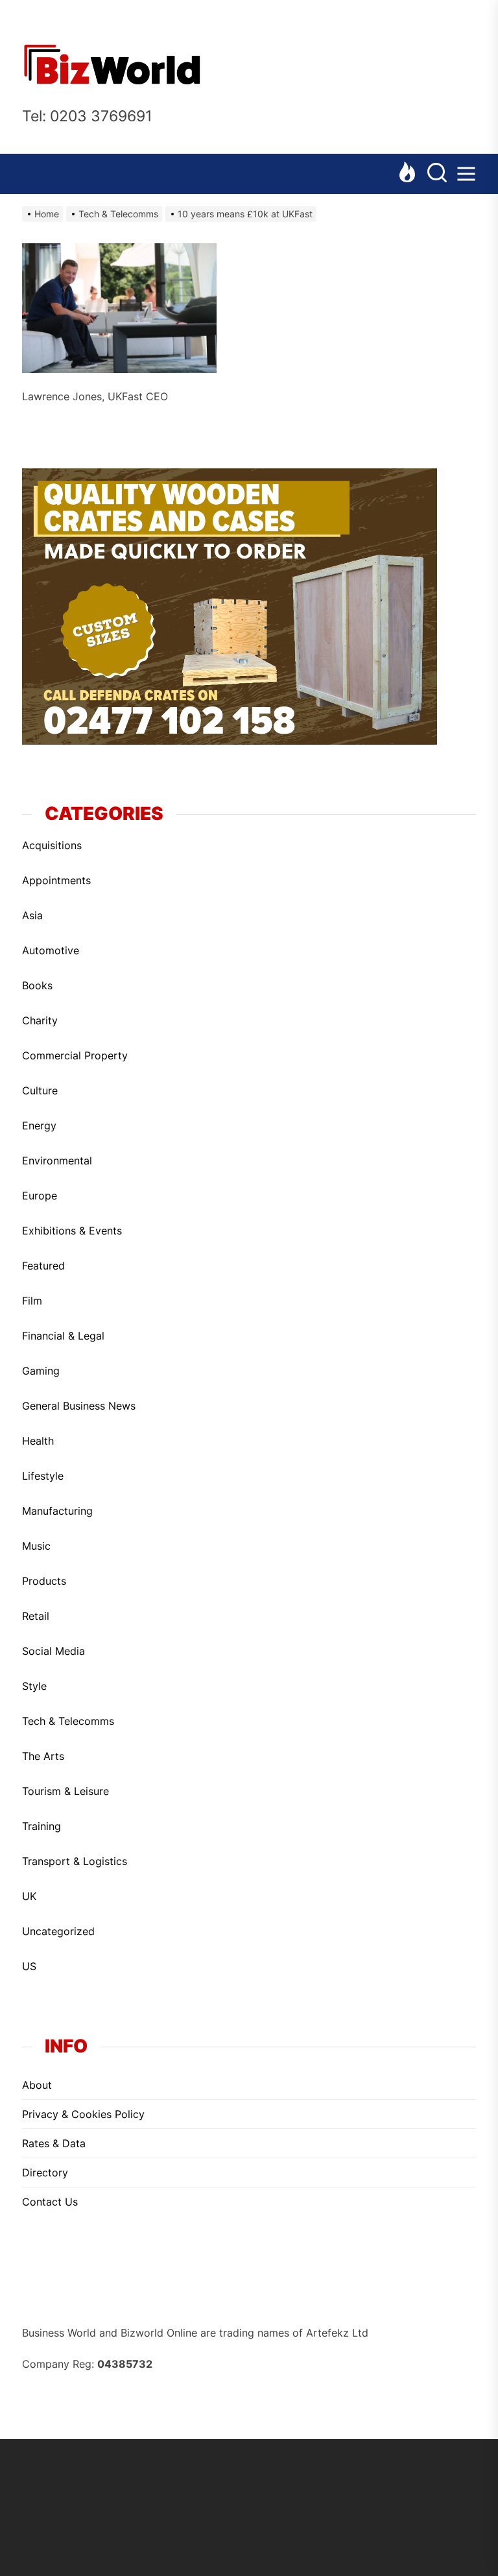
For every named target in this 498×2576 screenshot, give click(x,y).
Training (41, 1826)
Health (38, 1441)
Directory (45, 2173)
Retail (36, 1616)
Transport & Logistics (75, 1861)
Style (34, 1686)
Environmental (57, 1161)
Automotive (51, 950)
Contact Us (50, 2202)
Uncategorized (58, 1931)
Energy (39, 1125)
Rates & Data (54, 2143)
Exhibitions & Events (72, 1231)
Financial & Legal (63, 1336)
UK (29, 1896)
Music (36, 1546)
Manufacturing (57, 1511)
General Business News (79, 1406)
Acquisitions (52, 845)
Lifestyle (43, 1476)
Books (37, 985)
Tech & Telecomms (68, 1721)
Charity (40, 1020)
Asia (32, 915)
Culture (40, 1090)
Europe (40, 1196)
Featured (43, 1266)
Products (44, 1581)
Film (32, 1301)
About (37, 2085)
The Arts (43, 1756)
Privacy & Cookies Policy (83, 2114)
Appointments (56, 880)
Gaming (41, 1371)
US (29, 1966)
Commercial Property (75, 1055)
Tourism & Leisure (65, 1791)
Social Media (53, 1651)
